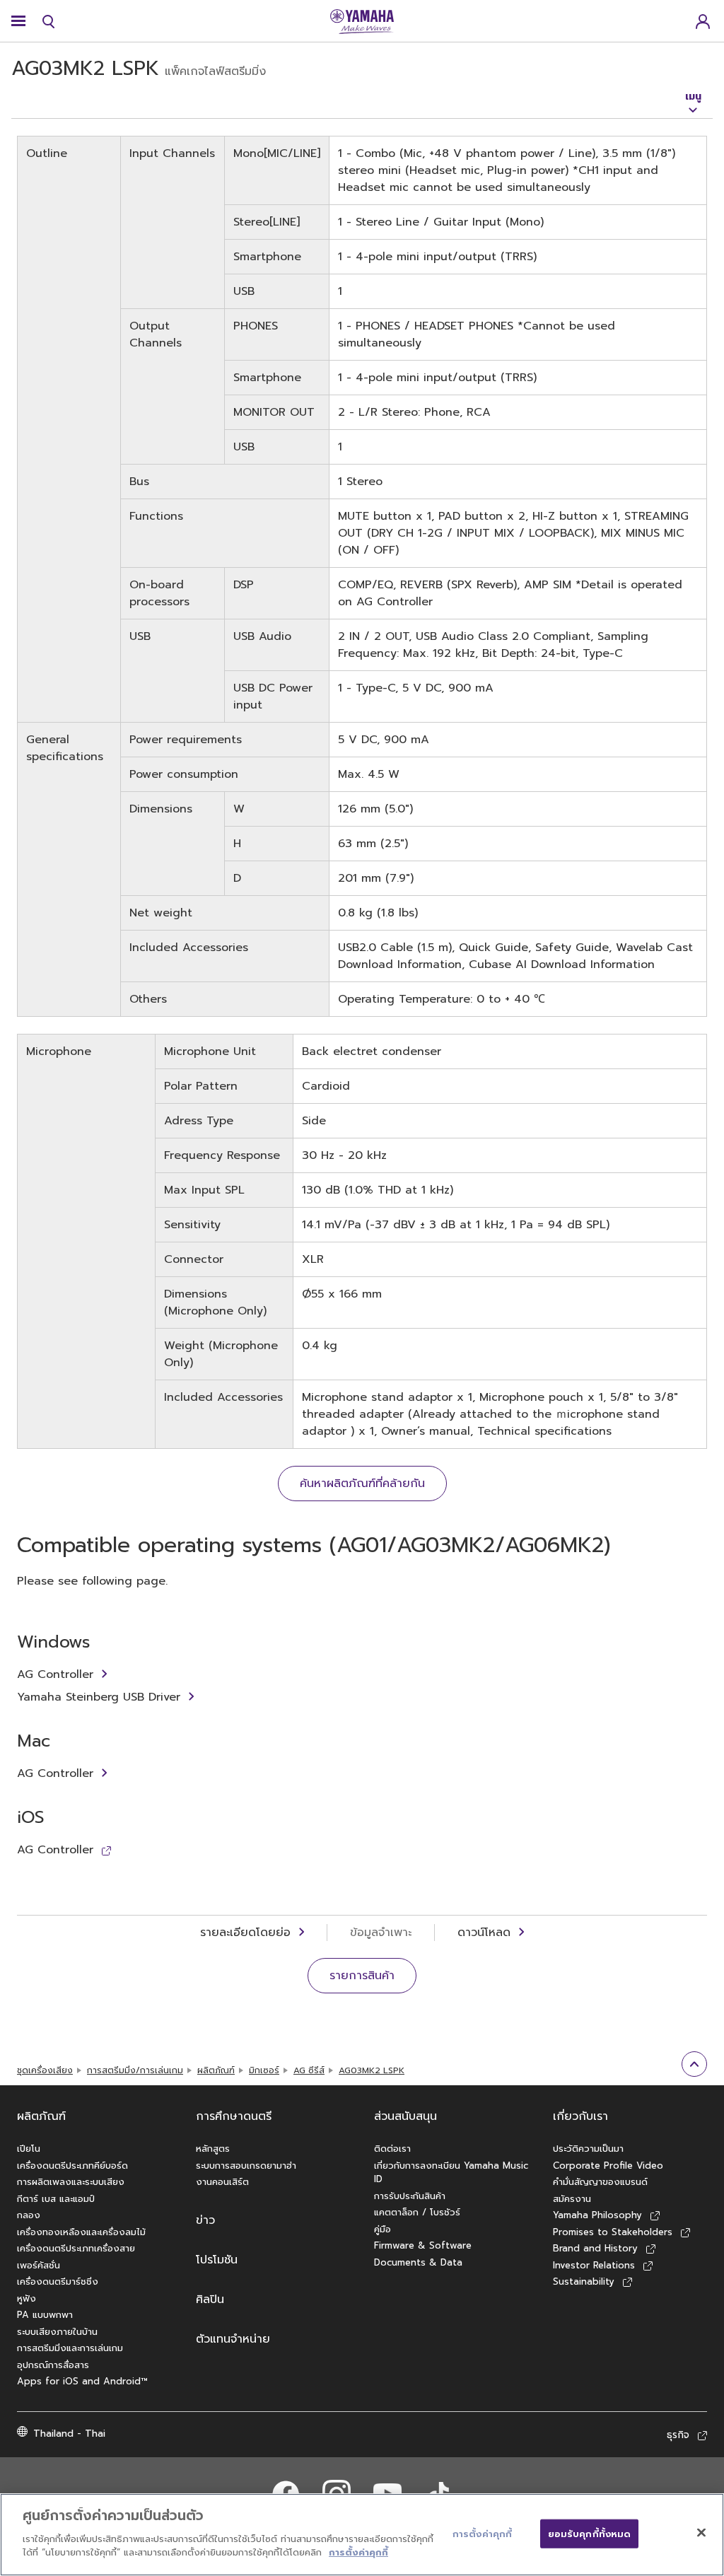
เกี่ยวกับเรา (580, 2116)
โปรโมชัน (217, 2260)
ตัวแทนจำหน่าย (233, 2339)
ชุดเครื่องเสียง (45, 2070)
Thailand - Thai (69, 2434)
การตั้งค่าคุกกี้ (358, 2552)
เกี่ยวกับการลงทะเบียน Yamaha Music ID (451, 2173)
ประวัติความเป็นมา (588, 2149)
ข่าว (205, 2220)
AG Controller (55, 1674)
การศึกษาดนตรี (234, 2116)
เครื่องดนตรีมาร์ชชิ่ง (58, 2281)
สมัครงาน (572, 2199)
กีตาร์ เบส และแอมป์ (56, 2199)
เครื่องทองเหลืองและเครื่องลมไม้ (81, 2232)
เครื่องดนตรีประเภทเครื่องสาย (76, 2248)
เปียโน (29, 2149)
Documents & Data (418, 2262)
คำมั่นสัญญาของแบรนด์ (600, 2182)
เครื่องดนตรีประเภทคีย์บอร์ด (72, 2166)
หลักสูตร (213, 2149)
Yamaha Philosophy (597, 2215)
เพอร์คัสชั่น (39, 2265)
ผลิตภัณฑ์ (216, 2070)
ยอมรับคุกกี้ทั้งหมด (590, 2533)
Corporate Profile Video (608, 2166)
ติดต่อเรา (392, 2149)
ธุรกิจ (678, 2435)
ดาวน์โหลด (484, 1933)
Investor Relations (594, 2265)
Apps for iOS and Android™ (82, 2381)
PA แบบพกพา (45, 2315)
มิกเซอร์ (264, 2070)
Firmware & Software (423, 2245)
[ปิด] (701, 2532)
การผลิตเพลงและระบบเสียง (71, 2182)
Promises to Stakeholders (613, 2232)
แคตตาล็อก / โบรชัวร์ (417, 2212)
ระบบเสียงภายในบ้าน (57, 2332)
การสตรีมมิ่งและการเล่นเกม (70, 2348)
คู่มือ (383, 2229)
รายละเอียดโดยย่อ (245, 1933)
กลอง (29, 2215)
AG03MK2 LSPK (372, 2070)
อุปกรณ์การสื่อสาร (53, 2365)
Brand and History (595, 2248)
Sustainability (584, 2281)
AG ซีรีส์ (309, 2070)
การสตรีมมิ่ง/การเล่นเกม (135, 2070)
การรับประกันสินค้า (410, 2196)
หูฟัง (27, 2298)
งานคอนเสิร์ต (222, 2182)
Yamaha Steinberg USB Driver (99, 1697)
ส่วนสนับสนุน (405, 2116)
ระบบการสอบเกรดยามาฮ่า (246, 2166)
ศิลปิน (210, 2300)
